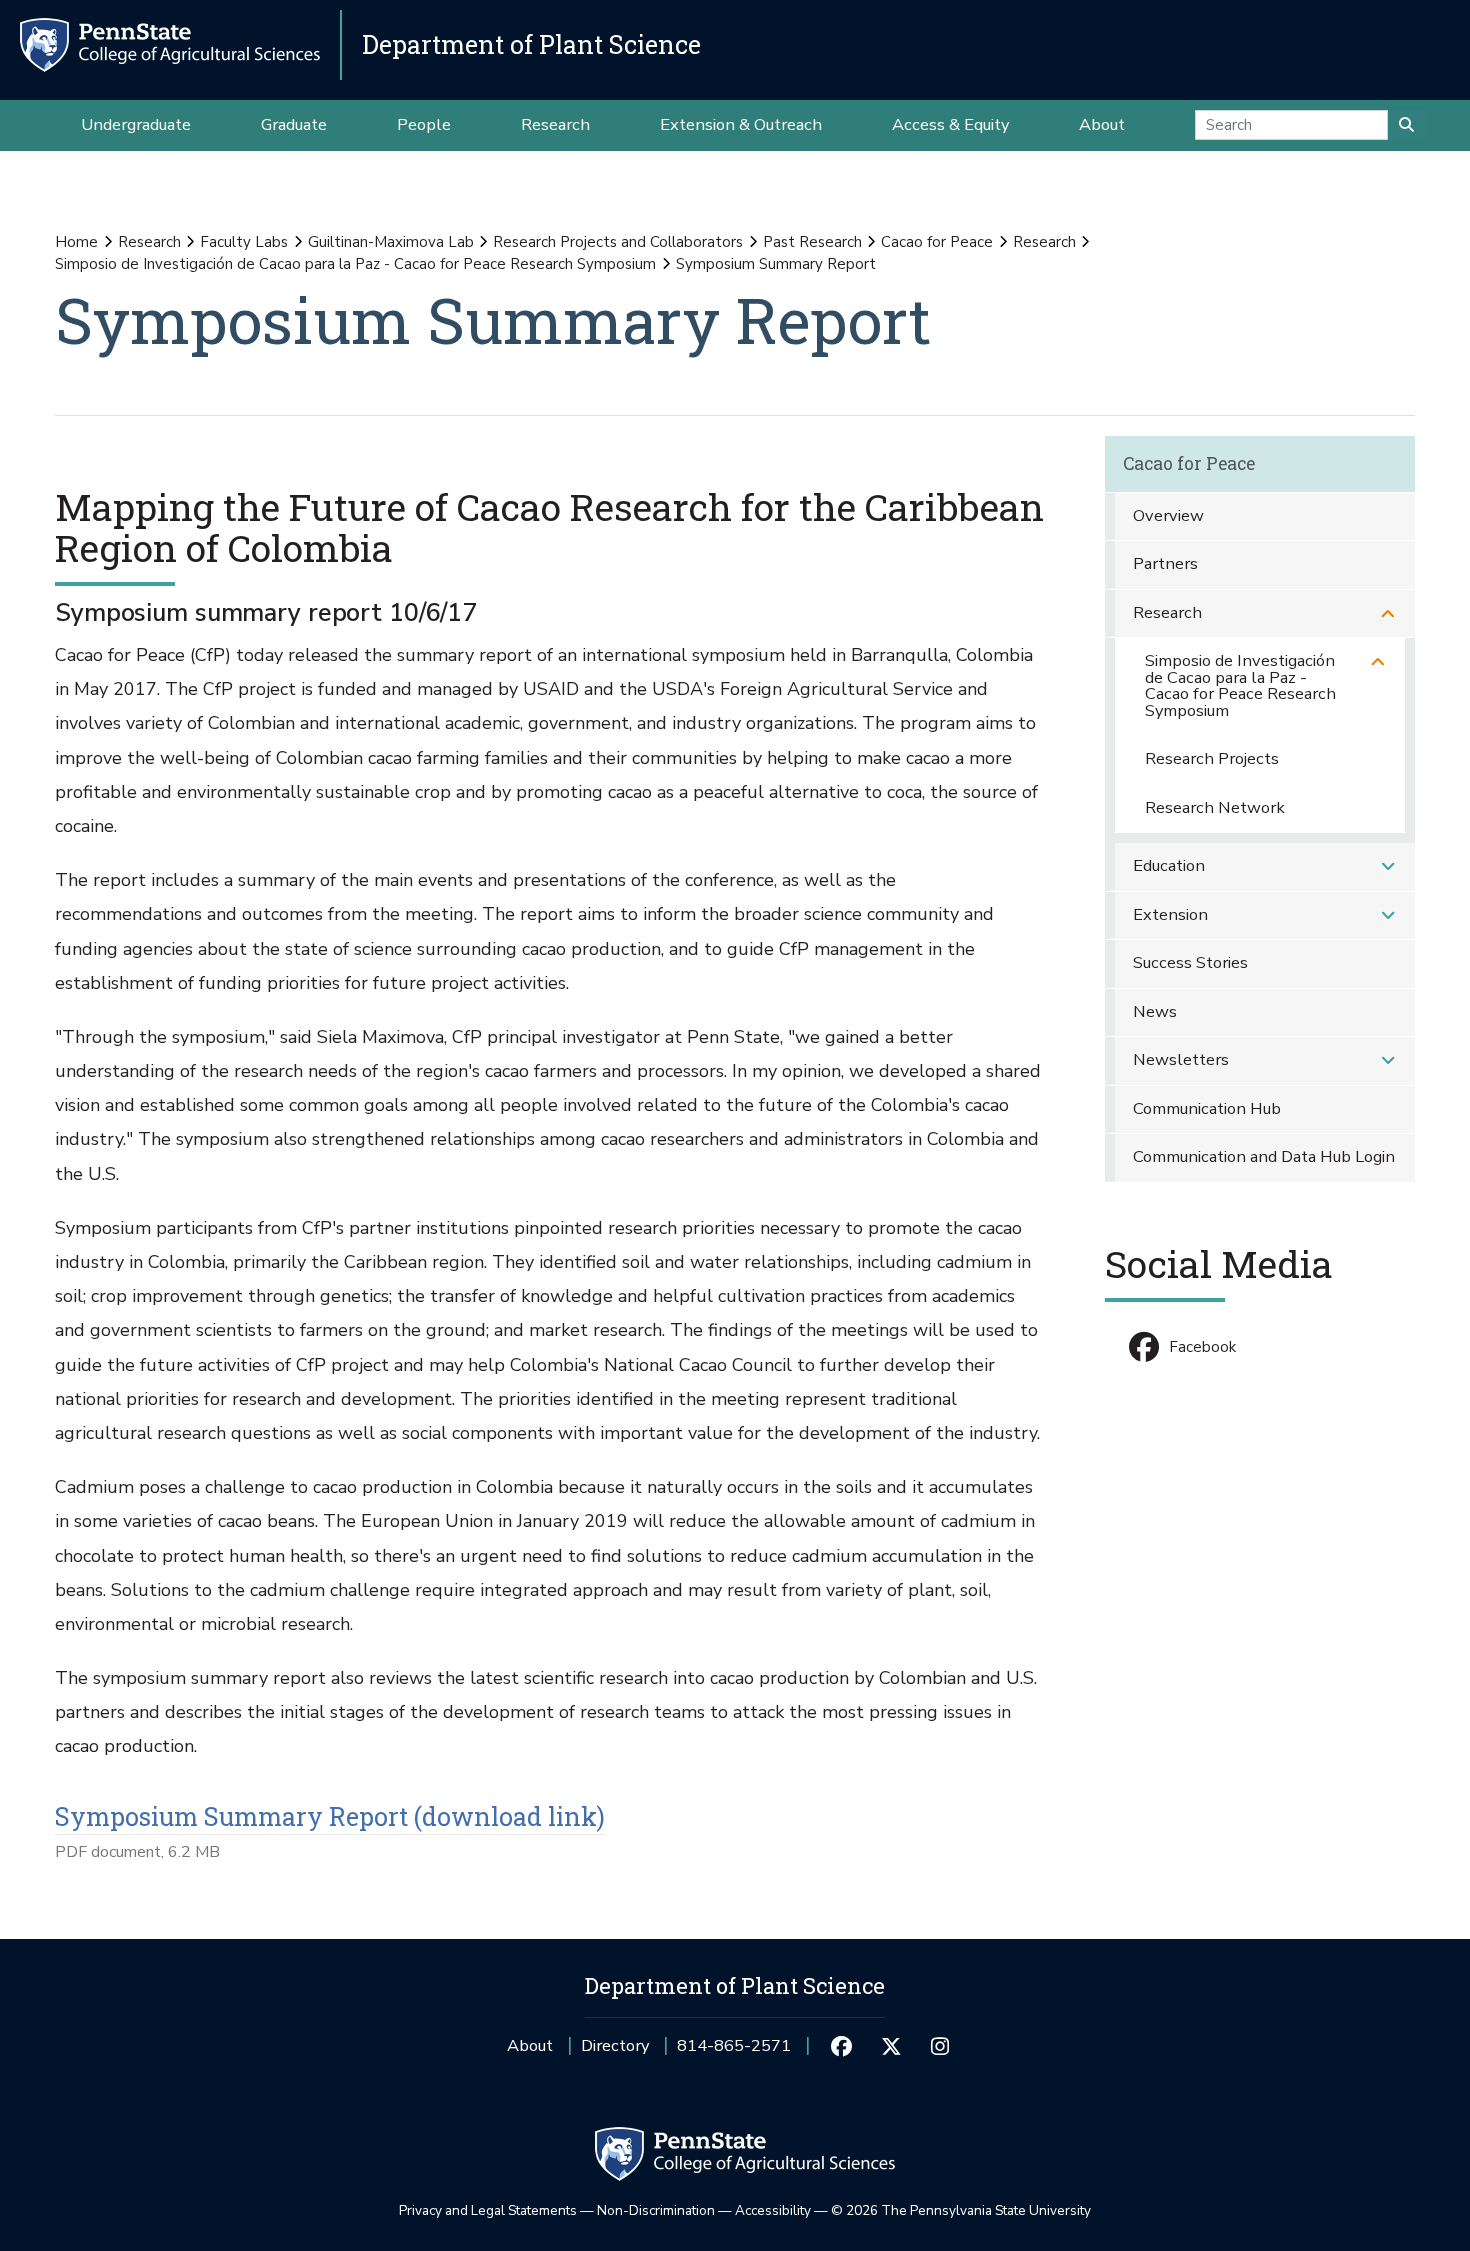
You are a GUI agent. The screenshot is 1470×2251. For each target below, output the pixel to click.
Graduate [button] (294, 124)
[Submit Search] (1406, 125)
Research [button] (555, 124)
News (1155, 1011)
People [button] (424, 124)
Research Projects (1212, 758)
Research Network (1215, 807)
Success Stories (1190, 962)
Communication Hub (1207, 1108)
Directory (615, 2045)
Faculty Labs (244, 242)
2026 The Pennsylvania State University (961, 2210)
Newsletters (1181, 1059)
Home (76, 242)
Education (1169, 865)
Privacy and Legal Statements (488, 2210)
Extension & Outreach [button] (741, 124)
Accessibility (773, 2210)
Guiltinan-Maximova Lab (391, 242)
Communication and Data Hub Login (1264, 1156)
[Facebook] (841, 2046)
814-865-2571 (734, 2052)
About (530, 2045)
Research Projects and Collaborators (618, 242)
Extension (1170, 914)
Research (149, 242)
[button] (1388, 613)
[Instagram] (940, 2046)
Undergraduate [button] (136, 124)
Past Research (812, 242)
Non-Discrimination (656, 2210)
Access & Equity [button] (950, 124)
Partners (1165, 563)
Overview (1168, 515)
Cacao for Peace (937, 242)
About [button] (1102, 124)
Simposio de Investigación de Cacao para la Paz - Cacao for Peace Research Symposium (355, 264)
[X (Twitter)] (890, 2046)
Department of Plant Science (531, 44)
